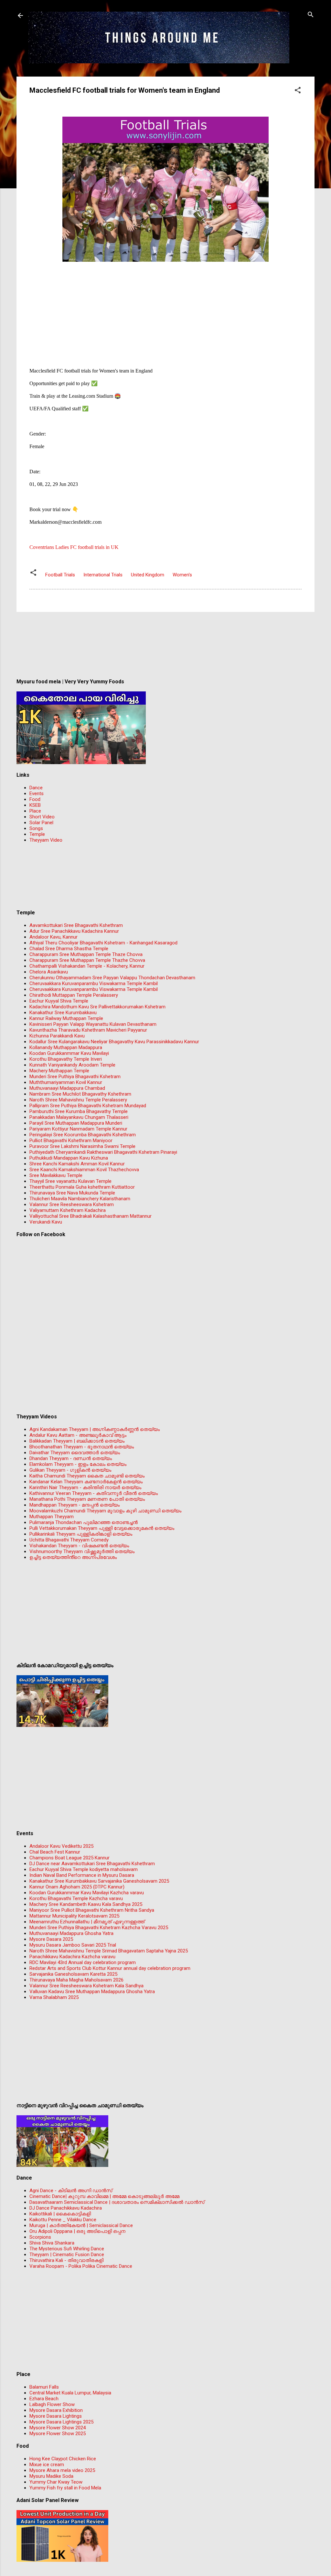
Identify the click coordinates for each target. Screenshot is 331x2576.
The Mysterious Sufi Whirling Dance (67, 2249)
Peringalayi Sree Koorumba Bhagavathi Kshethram (83, 1135)
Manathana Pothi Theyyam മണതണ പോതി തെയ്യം (87, 1499)
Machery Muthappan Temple (59, 1071)
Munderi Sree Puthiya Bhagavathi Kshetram (75, 1077)
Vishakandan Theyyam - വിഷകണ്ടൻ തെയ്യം (79, 1546)
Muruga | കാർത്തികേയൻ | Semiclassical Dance (81, 2225)
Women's (182, 575)
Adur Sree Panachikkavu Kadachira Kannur (74, 931)
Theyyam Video (46, 840)
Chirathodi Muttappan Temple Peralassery (74, 995)
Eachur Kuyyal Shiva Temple (59, 1001)
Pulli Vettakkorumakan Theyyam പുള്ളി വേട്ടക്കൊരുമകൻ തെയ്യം (102, 1528)
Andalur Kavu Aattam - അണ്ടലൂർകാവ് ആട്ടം (78, 1435)
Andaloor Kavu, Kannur (53, 937)
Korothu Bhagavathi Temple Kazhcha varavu (76, 1898)
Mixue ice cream (47, 2465)
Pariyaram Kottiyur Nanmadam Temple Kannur (78, 1129)
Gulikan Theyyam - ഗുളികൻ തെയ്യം (70, 1470)
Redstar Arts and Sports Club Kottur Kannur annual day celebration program (110, 1968)
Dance (36, 788)
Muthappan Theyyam (52, 1517)
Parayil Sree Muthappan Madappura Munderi (76, 1123)
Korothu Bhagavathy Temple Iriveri (66, 1059)
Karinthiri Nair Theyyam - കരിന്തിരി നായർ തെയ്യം (85, 1488)
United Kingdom (148, 575)
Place (35, 811)
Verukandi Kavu (46, 1222)
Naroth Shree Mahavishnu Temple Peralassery (78, 1100)
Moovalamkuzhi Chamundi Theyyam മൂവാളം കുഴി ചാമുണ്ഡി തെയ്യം (105, 1511)
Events (37, 794)
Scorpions (40, 2237)
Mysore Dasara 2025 (51, 1939)
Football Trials (60, 575)
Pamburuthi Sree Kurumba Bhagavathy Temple (79, 1111)
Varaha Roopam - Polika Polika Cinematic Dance (81, 2266)
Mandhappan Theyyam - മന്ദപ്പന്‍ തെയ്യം (75, 1505)
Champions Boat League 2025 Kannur (69, 1858)
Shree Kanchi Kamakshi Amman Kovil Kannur (77, 1164)
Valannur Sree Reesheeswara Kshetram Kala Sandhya (86, 1986)
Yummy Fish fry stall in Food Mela (65, 2488)
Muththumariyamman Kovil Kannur (66, 1082)
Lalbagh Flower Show (52, 2404)
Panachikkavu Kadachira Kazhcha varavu (72, 1957)
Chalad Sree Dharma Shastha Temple (69, 949)
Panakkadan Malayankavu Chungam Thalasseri (79, 1117)
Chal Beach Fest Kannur (55, 1852)
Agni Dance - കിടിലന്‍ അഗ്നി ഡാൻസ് (71, 2191)
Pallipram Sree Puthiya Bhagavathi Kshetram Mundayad (88, 1106)
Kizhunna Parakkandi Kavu (57, 1036)
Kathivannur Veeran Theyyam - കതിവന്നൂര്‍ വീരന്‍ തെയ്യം (94, 1493)
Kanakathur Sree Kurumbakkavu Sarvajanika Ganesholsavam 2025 (99, 1881)
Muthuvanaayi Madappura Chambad (67, 1088)
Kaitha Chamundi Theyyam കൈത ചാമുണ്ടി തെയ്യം (87, 1476)
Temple (37, 834)
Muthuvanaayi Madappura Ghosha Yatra (71, 1933)
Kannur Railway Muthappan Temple (66, 1018)
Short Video (42, 817)
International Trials (103, 575)
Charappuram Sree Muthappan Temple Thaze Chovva (86, 954)
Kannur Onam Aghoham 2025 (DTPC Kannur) (77, 1887)
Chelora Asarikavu (49, 972)
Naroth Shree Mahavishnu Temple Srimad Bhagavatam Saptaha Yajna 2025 (109, 1951)
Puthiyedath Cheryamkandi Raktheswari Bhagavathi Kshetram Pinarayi (103, 1152)
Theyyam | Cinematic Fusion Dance (67, 2255)
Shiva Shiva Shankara (52, 2243)
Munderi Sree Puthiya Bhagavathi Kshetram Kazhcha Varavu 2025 (99, 1928)
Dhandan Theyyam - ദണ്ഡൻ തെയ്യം (71, 1458)
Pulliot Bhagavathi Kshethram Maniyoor (71, 1141)
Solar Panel (41, 823)
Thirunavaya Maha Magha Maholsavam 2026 (76, 1980)
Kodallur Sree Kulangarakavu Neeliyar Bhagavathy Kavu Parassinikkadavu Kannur (114, 1042)
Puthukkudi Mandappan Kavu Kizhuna (69, 1158)
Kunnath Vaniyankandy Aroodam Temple (72, 1065)
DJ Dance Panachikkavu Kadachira (66, 2208)
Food (35, 799)
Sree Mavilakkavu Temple (56, 1175)
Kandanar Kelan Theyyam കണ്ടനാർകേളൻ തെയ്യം (86, 1482)
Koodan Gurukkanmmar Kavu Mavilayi (69, 1053)
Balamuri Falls (44, 2387)
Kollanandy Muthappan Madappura (66, 1047)
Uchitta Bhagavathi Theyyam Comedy (69, 1540)
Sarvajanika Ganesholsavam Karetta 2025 (73, 1974)
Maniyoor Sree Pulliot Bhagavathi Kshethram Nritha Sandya (92, 1910)
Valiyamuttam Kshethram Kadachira (68, 1210)
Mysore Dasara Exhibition (56, 2410)
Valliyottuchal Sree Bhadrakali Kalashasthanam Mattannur (91, 1216)
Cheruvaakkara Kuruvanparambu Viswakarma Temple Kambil (94, 983)
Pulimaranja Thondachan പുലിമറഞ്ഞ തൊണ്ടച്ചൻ (84, 1522)
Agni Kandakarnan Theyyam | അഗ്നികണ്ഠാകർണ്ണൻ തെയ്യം (95, 1429)
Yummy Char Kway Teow (56, 2482)
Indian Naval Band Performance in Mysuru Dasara (82, 1875)
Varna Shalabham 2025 (54, 1997)
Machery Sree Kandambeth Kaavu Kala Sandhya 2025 (86, 1904)
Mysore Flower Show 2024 (58, 2428)
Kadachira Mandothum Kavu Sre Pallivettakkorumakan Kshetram (97, 1007)
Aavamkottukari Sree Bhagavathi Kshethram (76, 925)
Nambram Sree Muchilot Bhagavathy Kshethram (80, 1094)
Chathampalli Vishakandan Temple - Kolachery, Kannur (87, 966)
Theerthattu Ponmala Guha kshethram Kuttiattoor (82, 1187)
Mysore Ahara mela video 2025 (62, 2470)
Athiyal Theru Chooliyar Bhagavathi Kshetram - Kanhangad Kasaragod (103, 943)
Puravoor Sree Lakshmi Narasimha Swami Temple (82, 1146)
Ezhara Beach (44, 2399)
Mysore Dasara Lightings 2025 (61, 2422)
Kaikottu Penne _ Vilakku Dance (63, 2220)
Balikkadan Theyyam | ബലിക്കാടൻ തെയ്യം (77, 1441)
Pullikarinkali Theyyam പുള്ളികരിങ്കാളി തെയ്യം (81, 1534)
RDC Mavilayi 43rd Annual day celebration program (83, 1962)
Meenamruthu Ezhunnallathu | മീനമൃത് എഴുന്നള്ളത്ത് (87, 1922)
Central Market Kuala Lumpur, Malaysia (70, 2393)
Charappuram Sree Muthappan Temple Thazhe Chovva (87, 960)
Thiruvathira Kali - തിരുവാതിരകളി (66, 2260)
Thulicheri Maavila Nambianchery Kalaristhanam (80, 1199)
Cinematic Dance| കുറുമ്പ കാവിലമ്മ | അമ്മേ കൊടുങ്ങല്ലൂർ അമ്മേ (104, 2196)
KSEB (35, 805)
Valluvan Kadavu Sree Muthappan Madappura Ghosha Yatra (92, 1992)
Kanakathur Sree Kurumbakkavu (63, 1013)
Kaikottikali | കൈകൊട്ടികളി (60, 2214)
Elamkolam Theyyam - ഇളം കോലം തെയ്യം (78, 1464)
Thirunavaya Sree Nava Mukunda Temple (72, 1193)
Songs (36, 828)
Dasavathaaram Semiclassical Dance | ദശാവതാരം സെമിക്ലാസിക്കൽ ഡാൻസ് (117, 2202)
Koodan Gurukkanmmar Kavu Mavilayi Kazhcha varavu (87, 1893)
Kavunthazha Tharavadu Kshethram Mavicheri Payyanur (88, 1030)
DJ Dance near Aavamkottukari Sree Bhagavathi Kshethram (92, 1864)
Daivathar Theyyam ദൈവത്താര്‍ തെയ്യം (75, 1453)
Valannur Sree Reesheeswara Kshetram (72, 1204)
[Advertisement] (165, 309)
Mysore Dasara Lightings (56, 2416)
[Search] (311, 15)
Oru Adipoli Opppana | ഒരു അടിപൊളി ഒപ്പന (77, 2231)
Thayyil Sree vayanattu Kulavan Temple (70, 1181)
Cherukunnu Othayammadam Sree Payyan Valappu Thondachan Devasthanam (112, 978)
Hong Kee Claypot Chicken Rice (63, 2459)
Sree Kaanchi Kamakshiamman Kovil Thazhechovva (84, 1170)
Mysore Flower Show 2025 (58, 2434)
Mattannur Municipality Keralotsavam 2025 (74, 1916)
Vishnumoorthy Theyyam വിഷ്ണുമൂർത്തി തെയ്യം (82, 1551)
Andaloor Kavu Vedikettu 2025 (61, 1846)
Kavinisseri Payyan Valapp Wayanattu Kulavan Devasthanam (93, 1024)
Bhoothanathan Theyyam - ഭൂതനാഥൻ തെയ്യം (82, 1447)
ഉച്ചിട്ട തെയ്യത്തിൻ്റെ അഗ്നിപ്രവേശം (73, 1557)
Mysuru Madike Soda (51, 2476)
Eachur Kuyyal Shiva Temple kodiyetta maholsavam (84, 1869)
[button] (298, 91)
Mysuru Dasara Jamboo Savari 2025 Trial (73, 1945)
